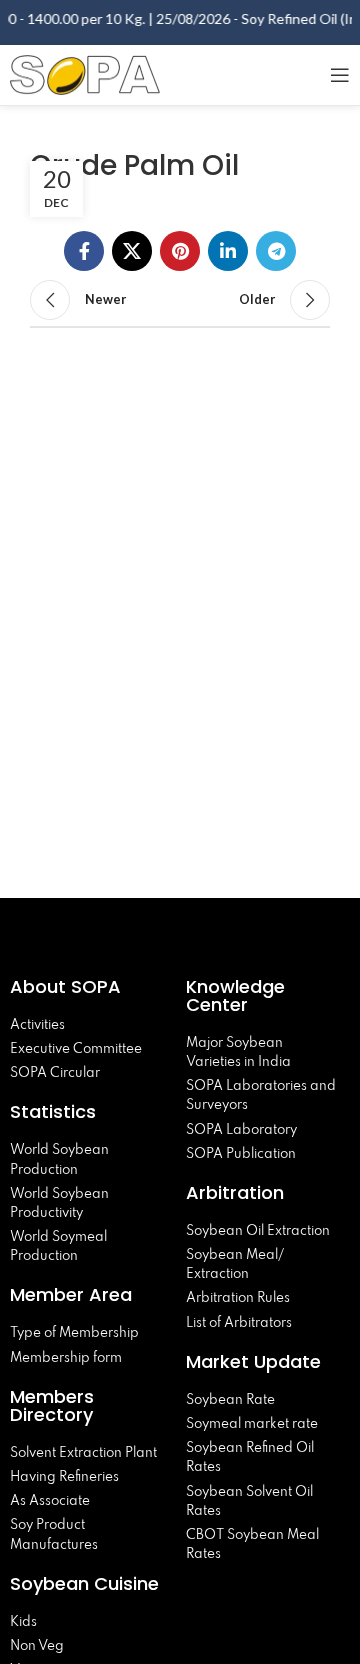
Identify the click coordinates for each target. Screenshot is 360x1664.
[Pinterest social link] (180, 251)
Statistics (53, 1111)
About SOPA (70, 986)
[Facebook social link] (84, 251)
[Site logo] (85, 72)
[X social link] (132, 251)
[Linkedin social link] (228, 251)
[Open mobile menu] (340, 75)
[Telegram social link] (276, 251)
